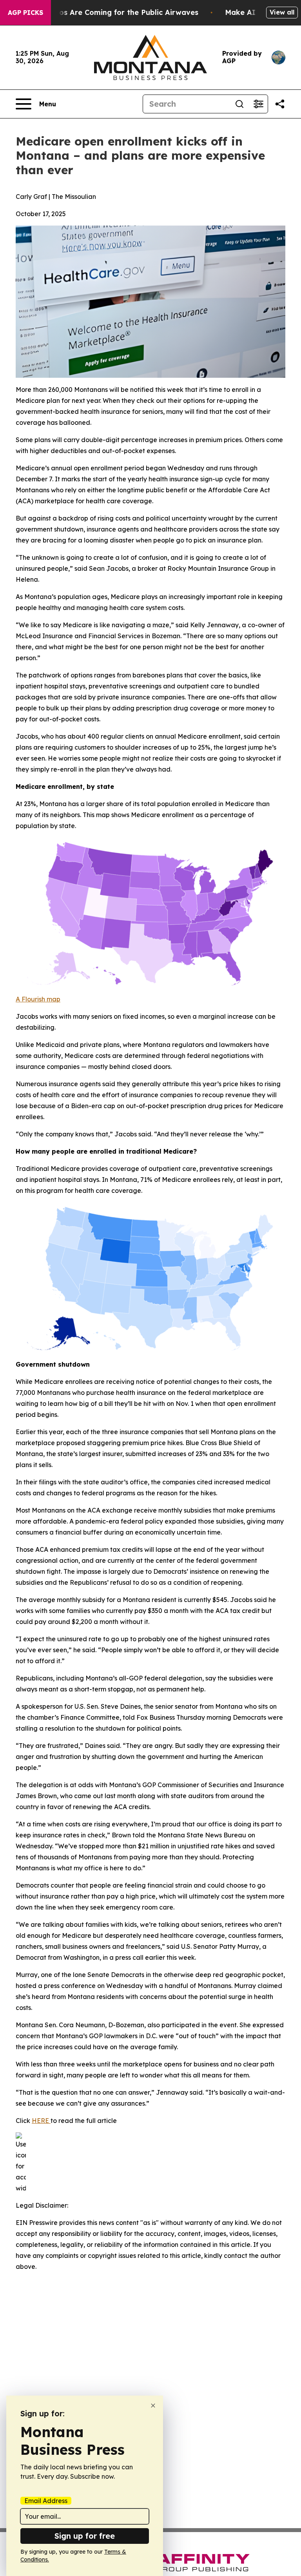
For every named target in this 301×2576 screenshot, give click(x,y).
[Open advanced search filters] (258, 104)
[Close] (153, 2406)
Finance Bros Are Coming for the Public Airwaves (110, 12)
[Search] (239, 104)
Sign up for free (85, 2536)
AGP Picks (25, 13)
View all (282, 12)
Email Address (46, 2501)
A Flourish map (38, 999)
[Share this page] (280, 104)
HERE (41, 2121)
